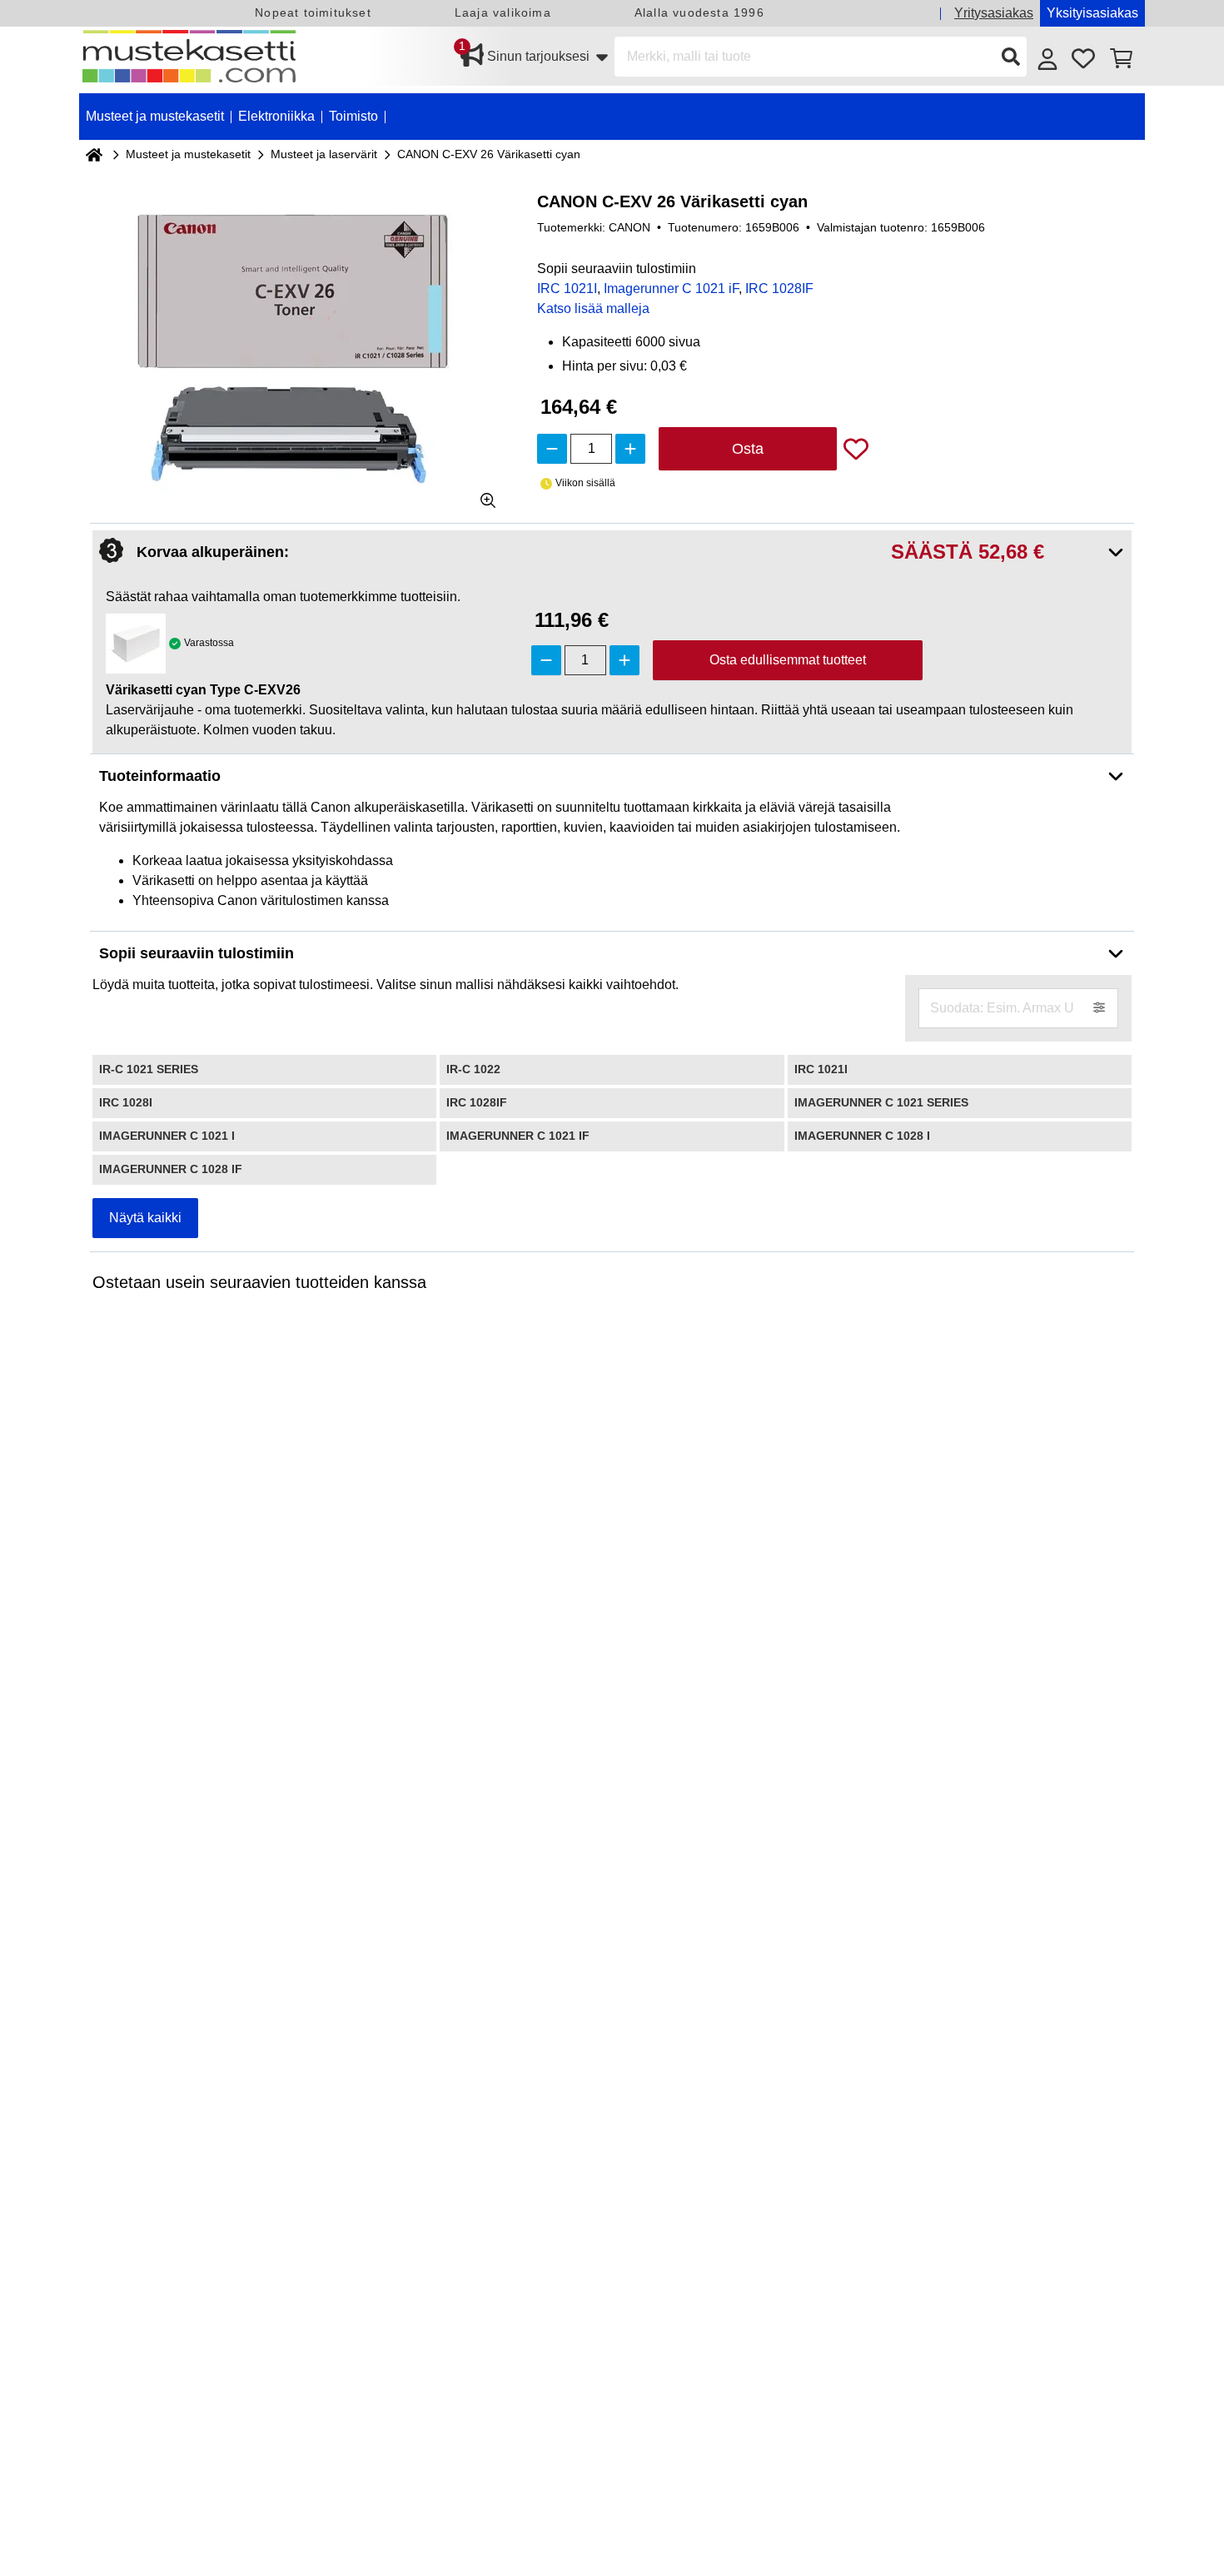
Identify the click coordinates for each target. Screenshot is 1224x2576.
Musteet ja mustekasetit (188, 154)
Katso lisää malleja (593, 308)
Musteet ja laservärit (324, 154)
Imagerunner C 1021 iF (671, 288)
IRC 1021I (567, 288)
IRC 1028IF (779, 288)
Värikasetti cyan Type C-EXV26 (203, 690)
